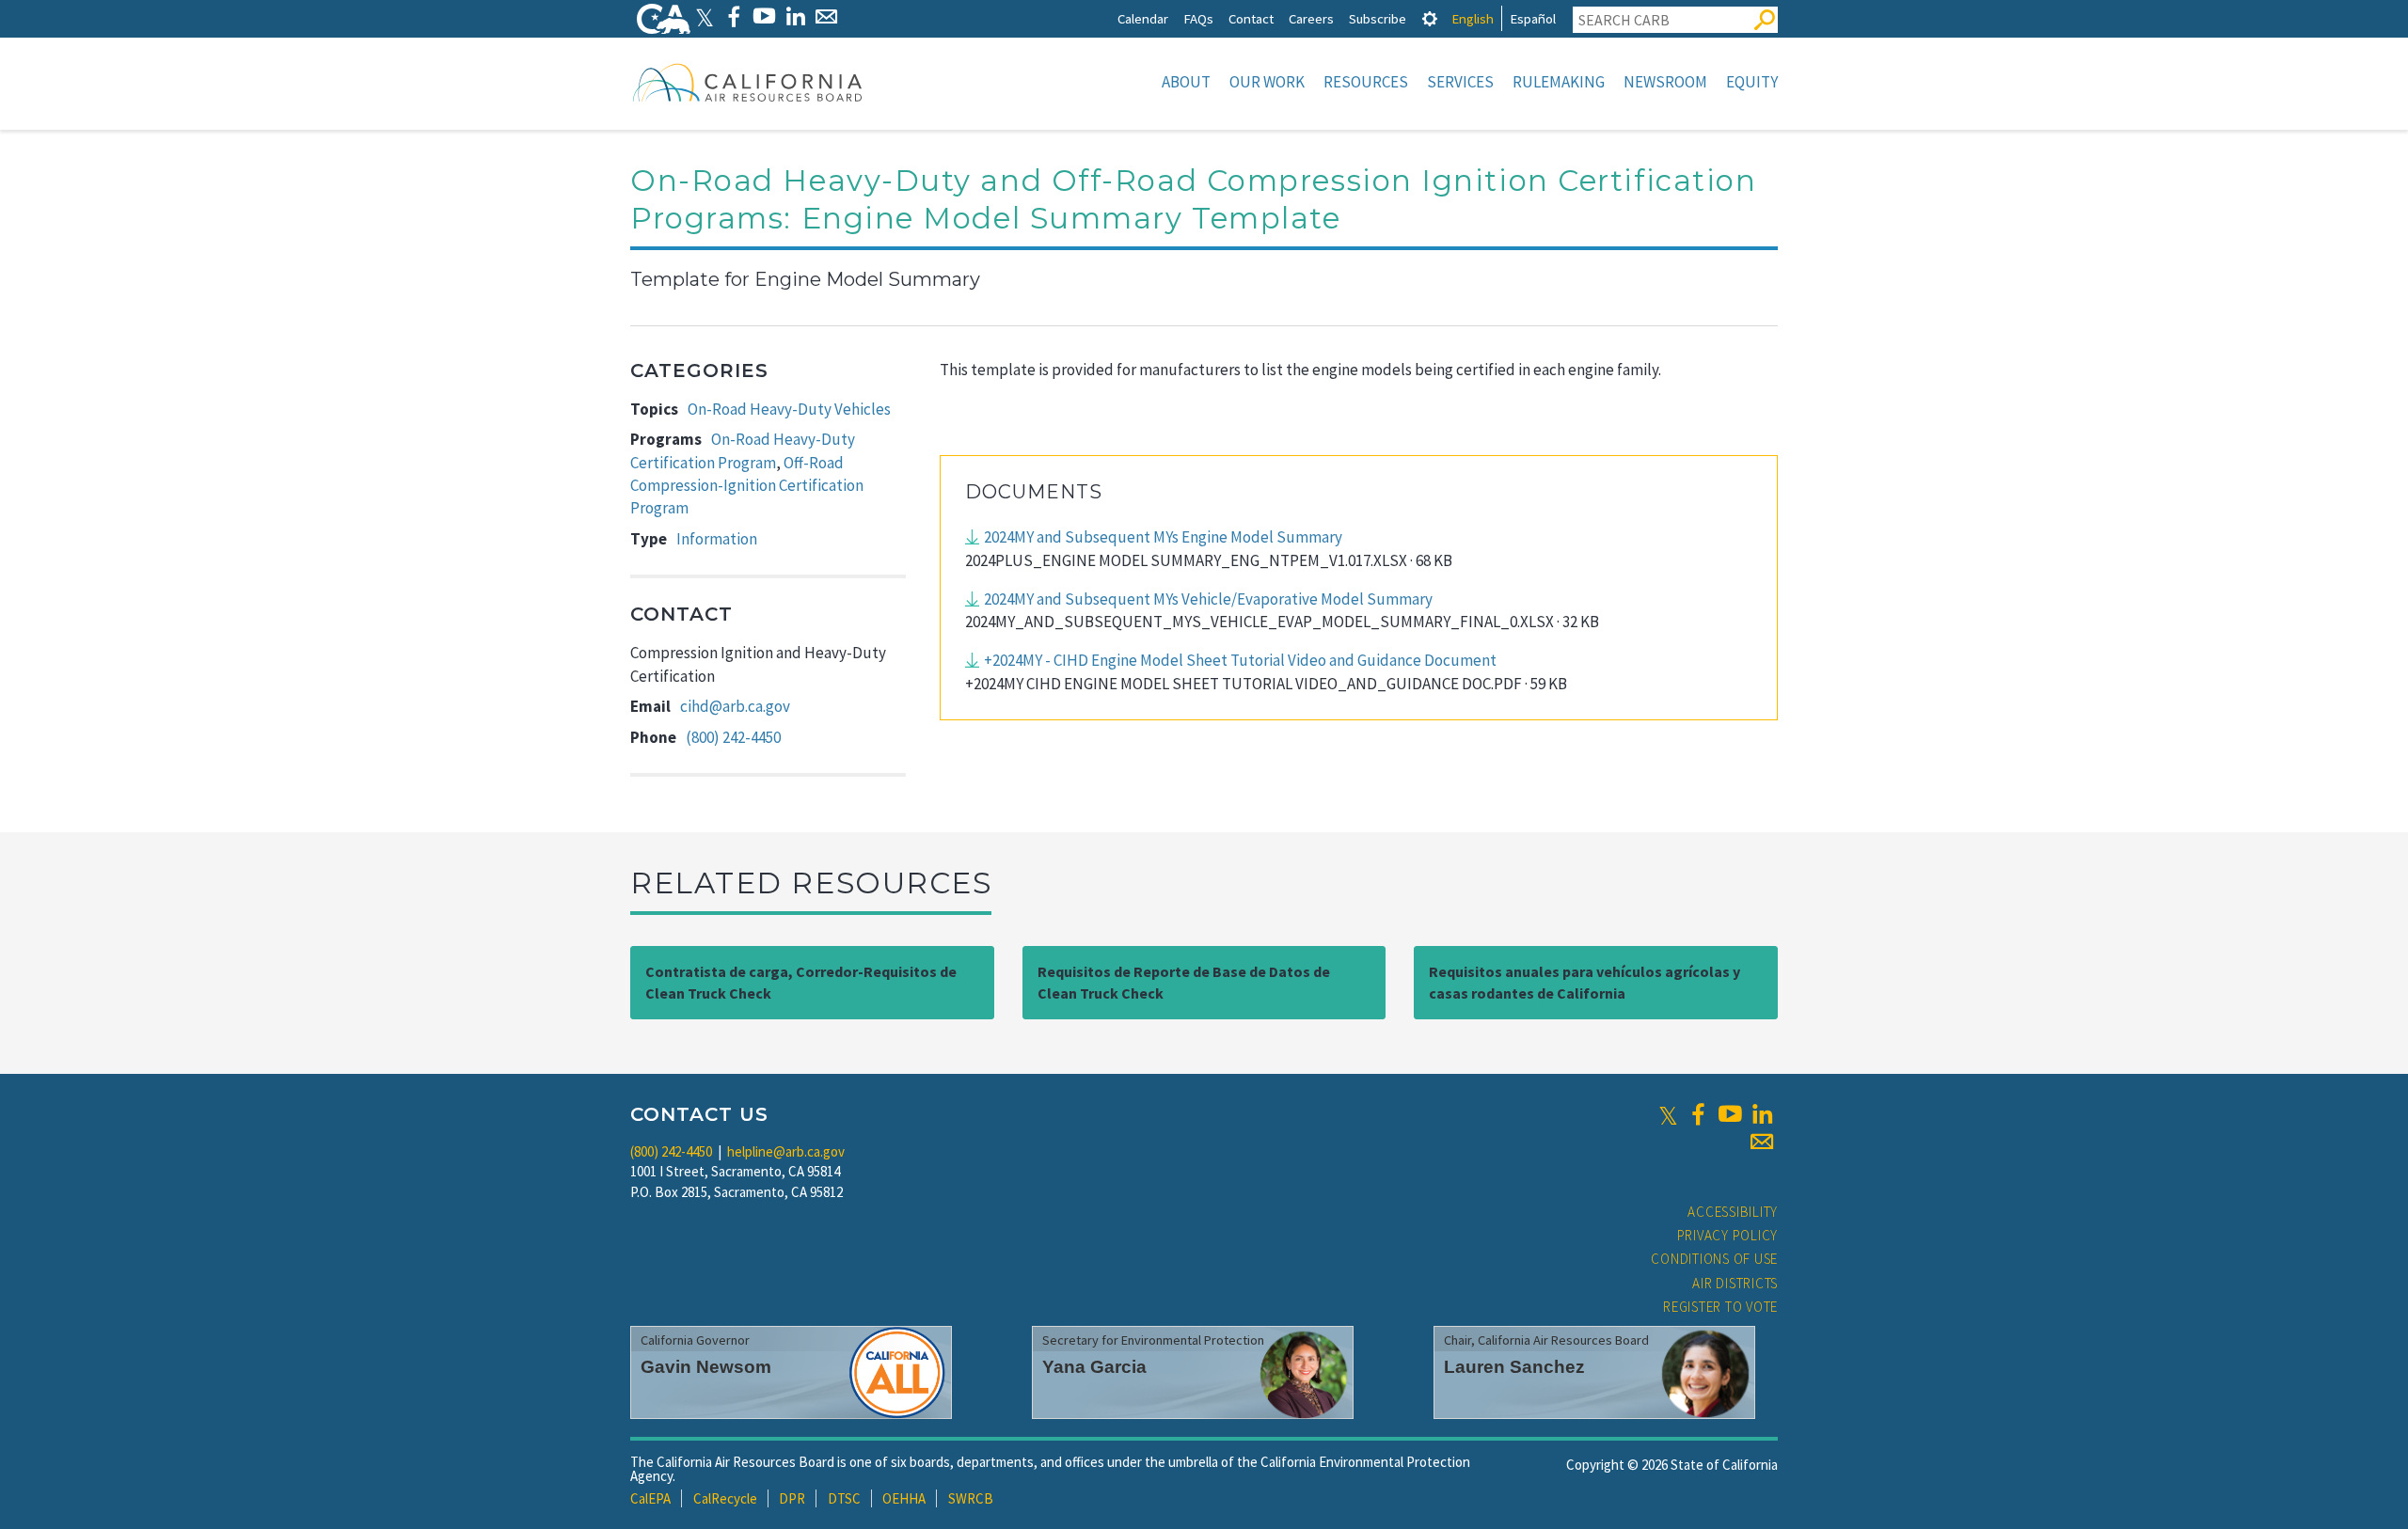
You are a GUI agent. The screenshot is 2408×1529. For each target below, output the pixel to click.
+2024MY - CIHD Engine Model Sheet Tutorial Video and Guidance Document (1240, 660)
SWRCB (971, 1498)
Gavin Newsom (706, 1367)
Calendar (1143, 18)
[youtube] (1730, 1114)
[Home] (748, 82)
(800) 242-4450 (733, 737)
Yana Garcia (1094, 1367)
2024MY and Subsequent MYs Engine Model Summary (1163, 537)
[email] (1762, 1142)
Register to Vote (1720, 1307)
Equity (1752, 82)
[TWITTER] (705, 16)
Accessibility (1733, 1212)
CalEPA (650, 1498)
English (1473, 18)
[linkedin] (1762, 1114)
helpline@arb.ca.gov (786, 1151)
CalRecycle (725, 1498)
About (1186, 82)
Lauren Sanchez (1514, 1367)
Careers (1311, 18)
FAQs (1198, 18)
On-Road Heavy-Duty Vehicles (789, 409)
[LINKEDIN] (795, 16)
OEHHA (904, 1498)
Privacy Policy (1728, 1235)
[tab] (1430, 18)
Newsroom (1665, 82)
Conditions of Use (1714, 1259)
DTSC (844, 1498)
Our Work (1267, 82)
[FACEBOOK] (733, 16)
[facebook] (1698, 1114)
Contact (1251, 18)
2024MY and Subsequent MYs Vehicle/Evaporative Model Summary (1208, 599)
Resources (1366, 82)
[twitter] (1668, 1114)
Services (1460, 82)
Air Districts (1735, 1283)
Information (717, 539)
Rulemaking (1559, 82)
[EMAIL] (826, 16)
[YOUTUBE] (764, 16)
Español (1533, 18)
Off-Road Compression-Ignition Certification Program (747, 486)
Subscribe (1378, 18)
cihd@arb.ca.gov (735, 706)
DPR (792, 1498)
